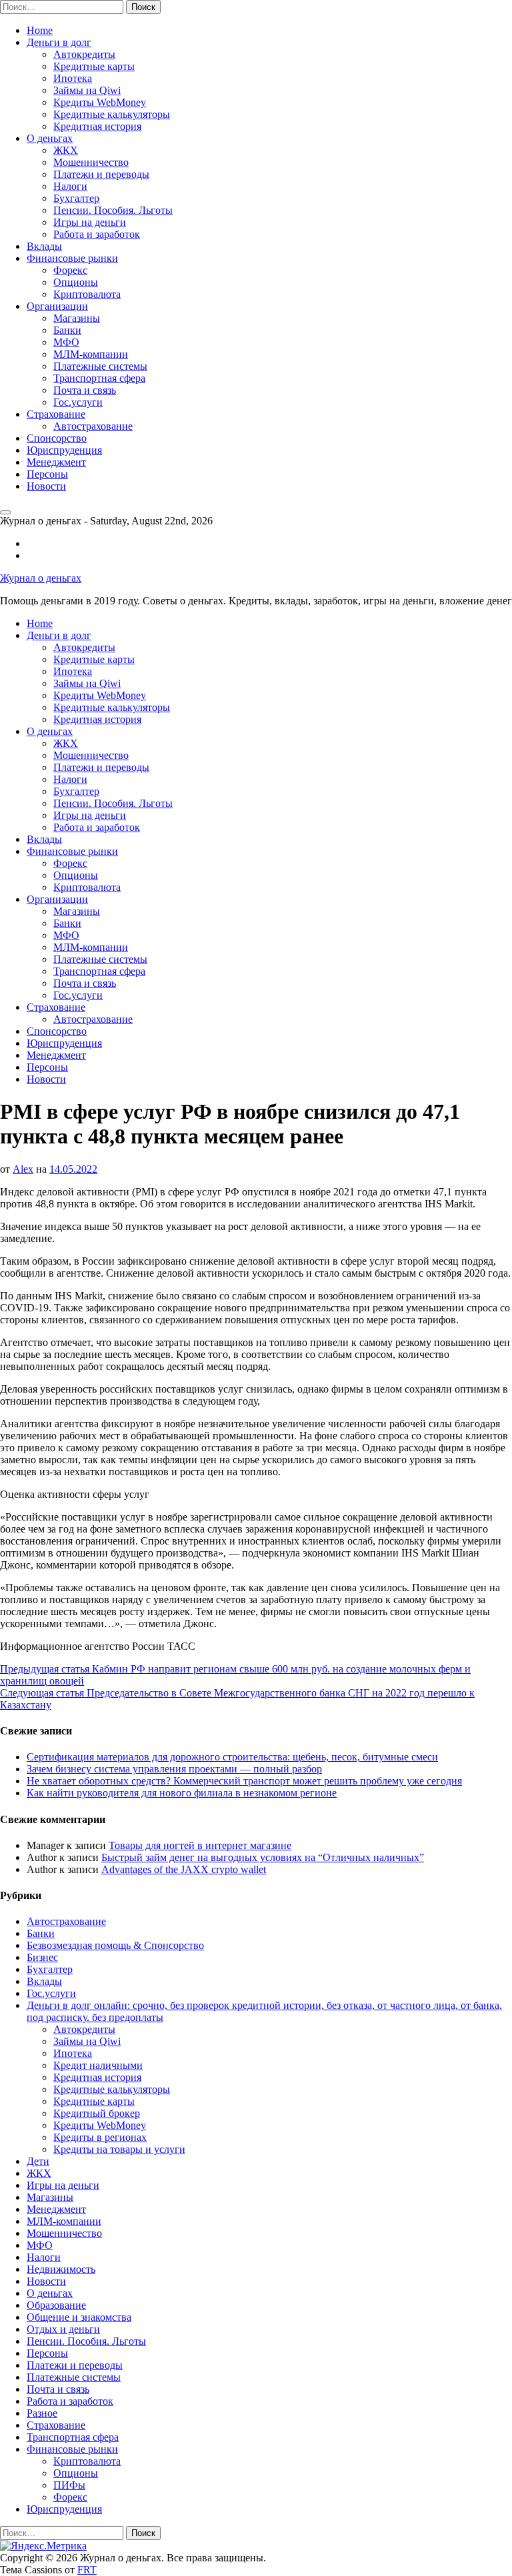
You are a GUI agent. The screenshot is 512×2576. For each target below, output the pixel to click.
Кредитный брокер (97, 2113)
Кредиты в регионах (100, 2137)
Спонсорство (57, 438)
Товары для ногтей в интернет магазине (200, 1845)
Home (40, 30)
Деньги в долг (59, 42)
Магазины (77, 318)
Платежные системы (100, 366)
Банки (67, 330)
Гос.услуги (78, 402)
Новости (46, 486)
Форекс (70, 270)
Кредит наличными (98, 2065)
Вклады (44, 246)
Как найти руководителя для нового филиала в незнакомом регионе (182, 1793)
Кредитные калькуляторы (112, 114)
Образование (56, 2305)
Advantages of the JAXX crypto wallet (184, 1869)
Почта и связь (85, 390)
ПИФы (69, 2485)
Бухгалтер (76, 198)
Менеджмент (56, 462)
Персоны (47, 474)
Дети (38, 2161)
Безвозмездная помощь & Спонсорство (115, 1945)
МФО (66, 342)
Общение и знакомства (79, 2317)
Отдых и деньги (63, 2329)
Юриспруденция (64, 450)
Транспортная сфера (99, 378)
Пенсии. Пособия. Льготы (113, 210)
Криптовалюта (87, 294)
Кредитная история (97, 126)
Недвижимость (61, 2269)
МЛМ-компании (91, 354)
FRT (87, 2570)
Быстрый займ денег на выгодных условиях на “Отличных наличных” (263, 1857)
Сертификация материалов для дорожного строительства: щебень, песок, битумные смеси (232, 1757)
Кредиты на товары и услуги (119, 2149)
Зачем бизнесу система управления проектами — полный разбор (174, 1769)
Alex (23, 1169)
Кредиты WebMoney (100, 102)
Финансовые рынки (72, 258)
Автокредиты (84, 54)
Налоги (70, 186)
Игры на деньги (90, 222)
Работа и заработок (97, 234)
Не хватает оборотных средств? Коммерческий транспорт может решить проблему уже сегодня (244, 1781)
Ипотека (73, 78)
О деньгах (50, 138)
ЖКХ (66, 150)
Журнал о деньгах (41, 578)
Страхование (56, 414)
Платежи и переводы (101, 174)
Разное (42, 2413)
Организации (57, 306)
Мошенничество (91, 162)
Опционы (76, 282)
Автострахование (93, 426)
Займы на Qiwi (87, 90)
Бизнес (42, 1957)
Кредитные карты (94, 66)
